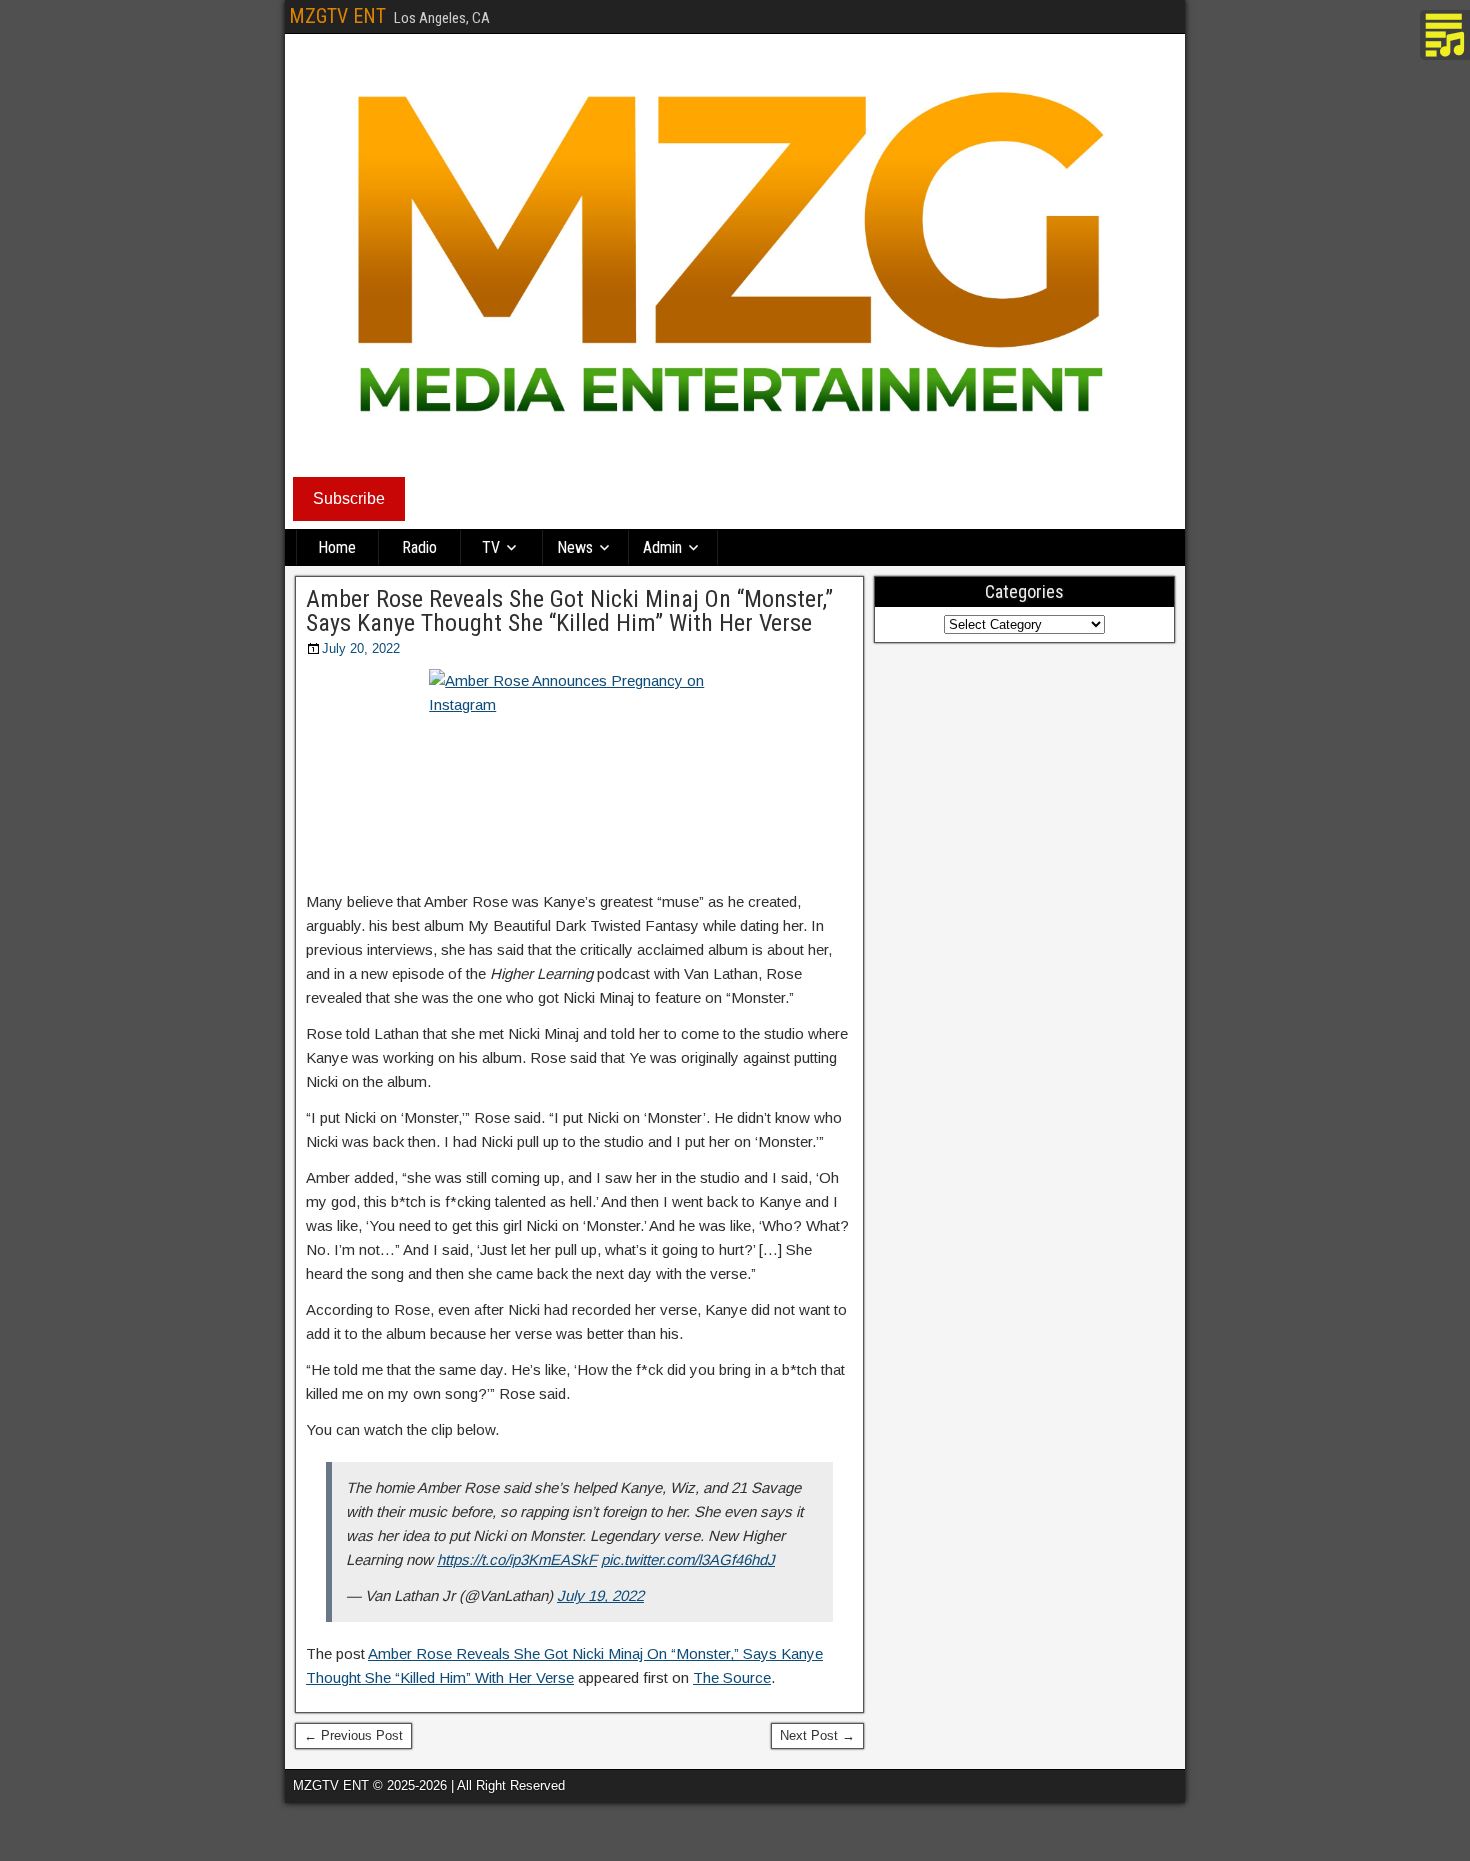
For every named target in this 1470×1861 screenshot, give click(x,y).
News (575, 547)
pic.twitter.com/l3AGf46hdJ (688, 1559)
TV (491, 547)
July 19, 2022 (600, 1595)
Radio (419, 547)
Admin (662, 547)
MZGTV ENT (337, 16)
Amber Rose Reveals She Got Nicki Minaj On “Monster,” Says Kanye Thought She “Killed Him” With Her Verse (569, 611)
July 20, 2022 (361, 648)
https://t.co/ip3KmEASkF (517, 1559)
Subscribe (349, 498)
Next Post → (817, 1735)
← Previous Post (353, 1735)
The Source (732, 1677)
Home (337, 547)
